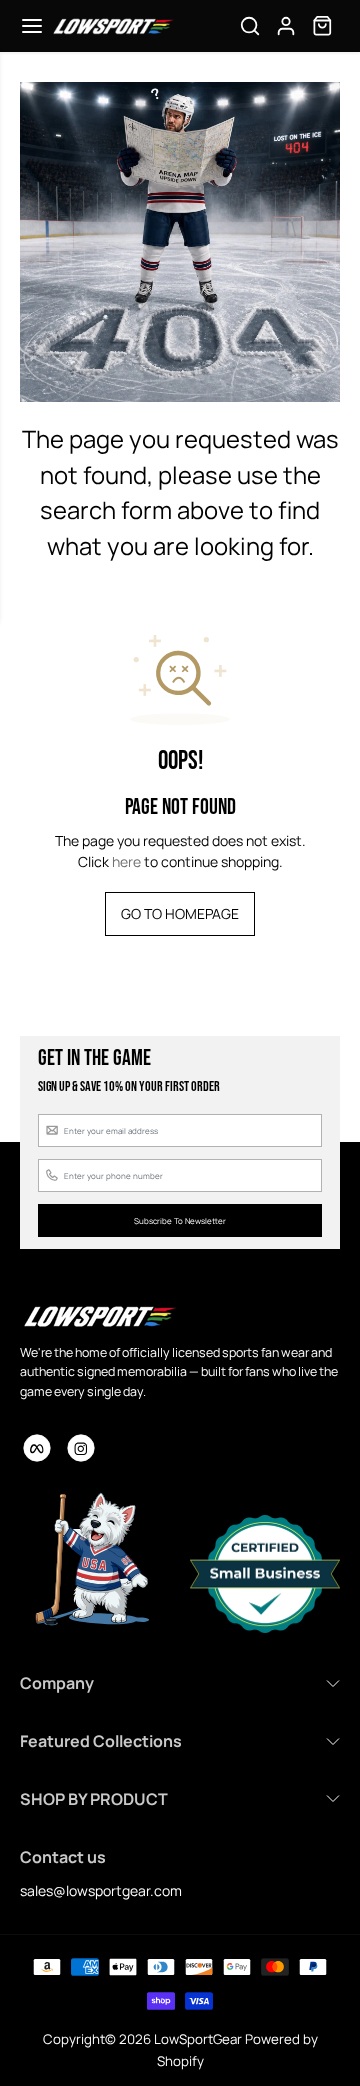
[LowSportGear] (112, 26)
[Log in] (286, 26)
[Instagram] (81, 1448)
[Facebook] (37, 1448)
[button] (32, 26)
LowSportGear (198, 2039)
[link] (99, 1316)
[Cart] (322, 26)
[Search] (250, 26)
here (126, 861)
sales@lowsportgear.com (101, 1890)
